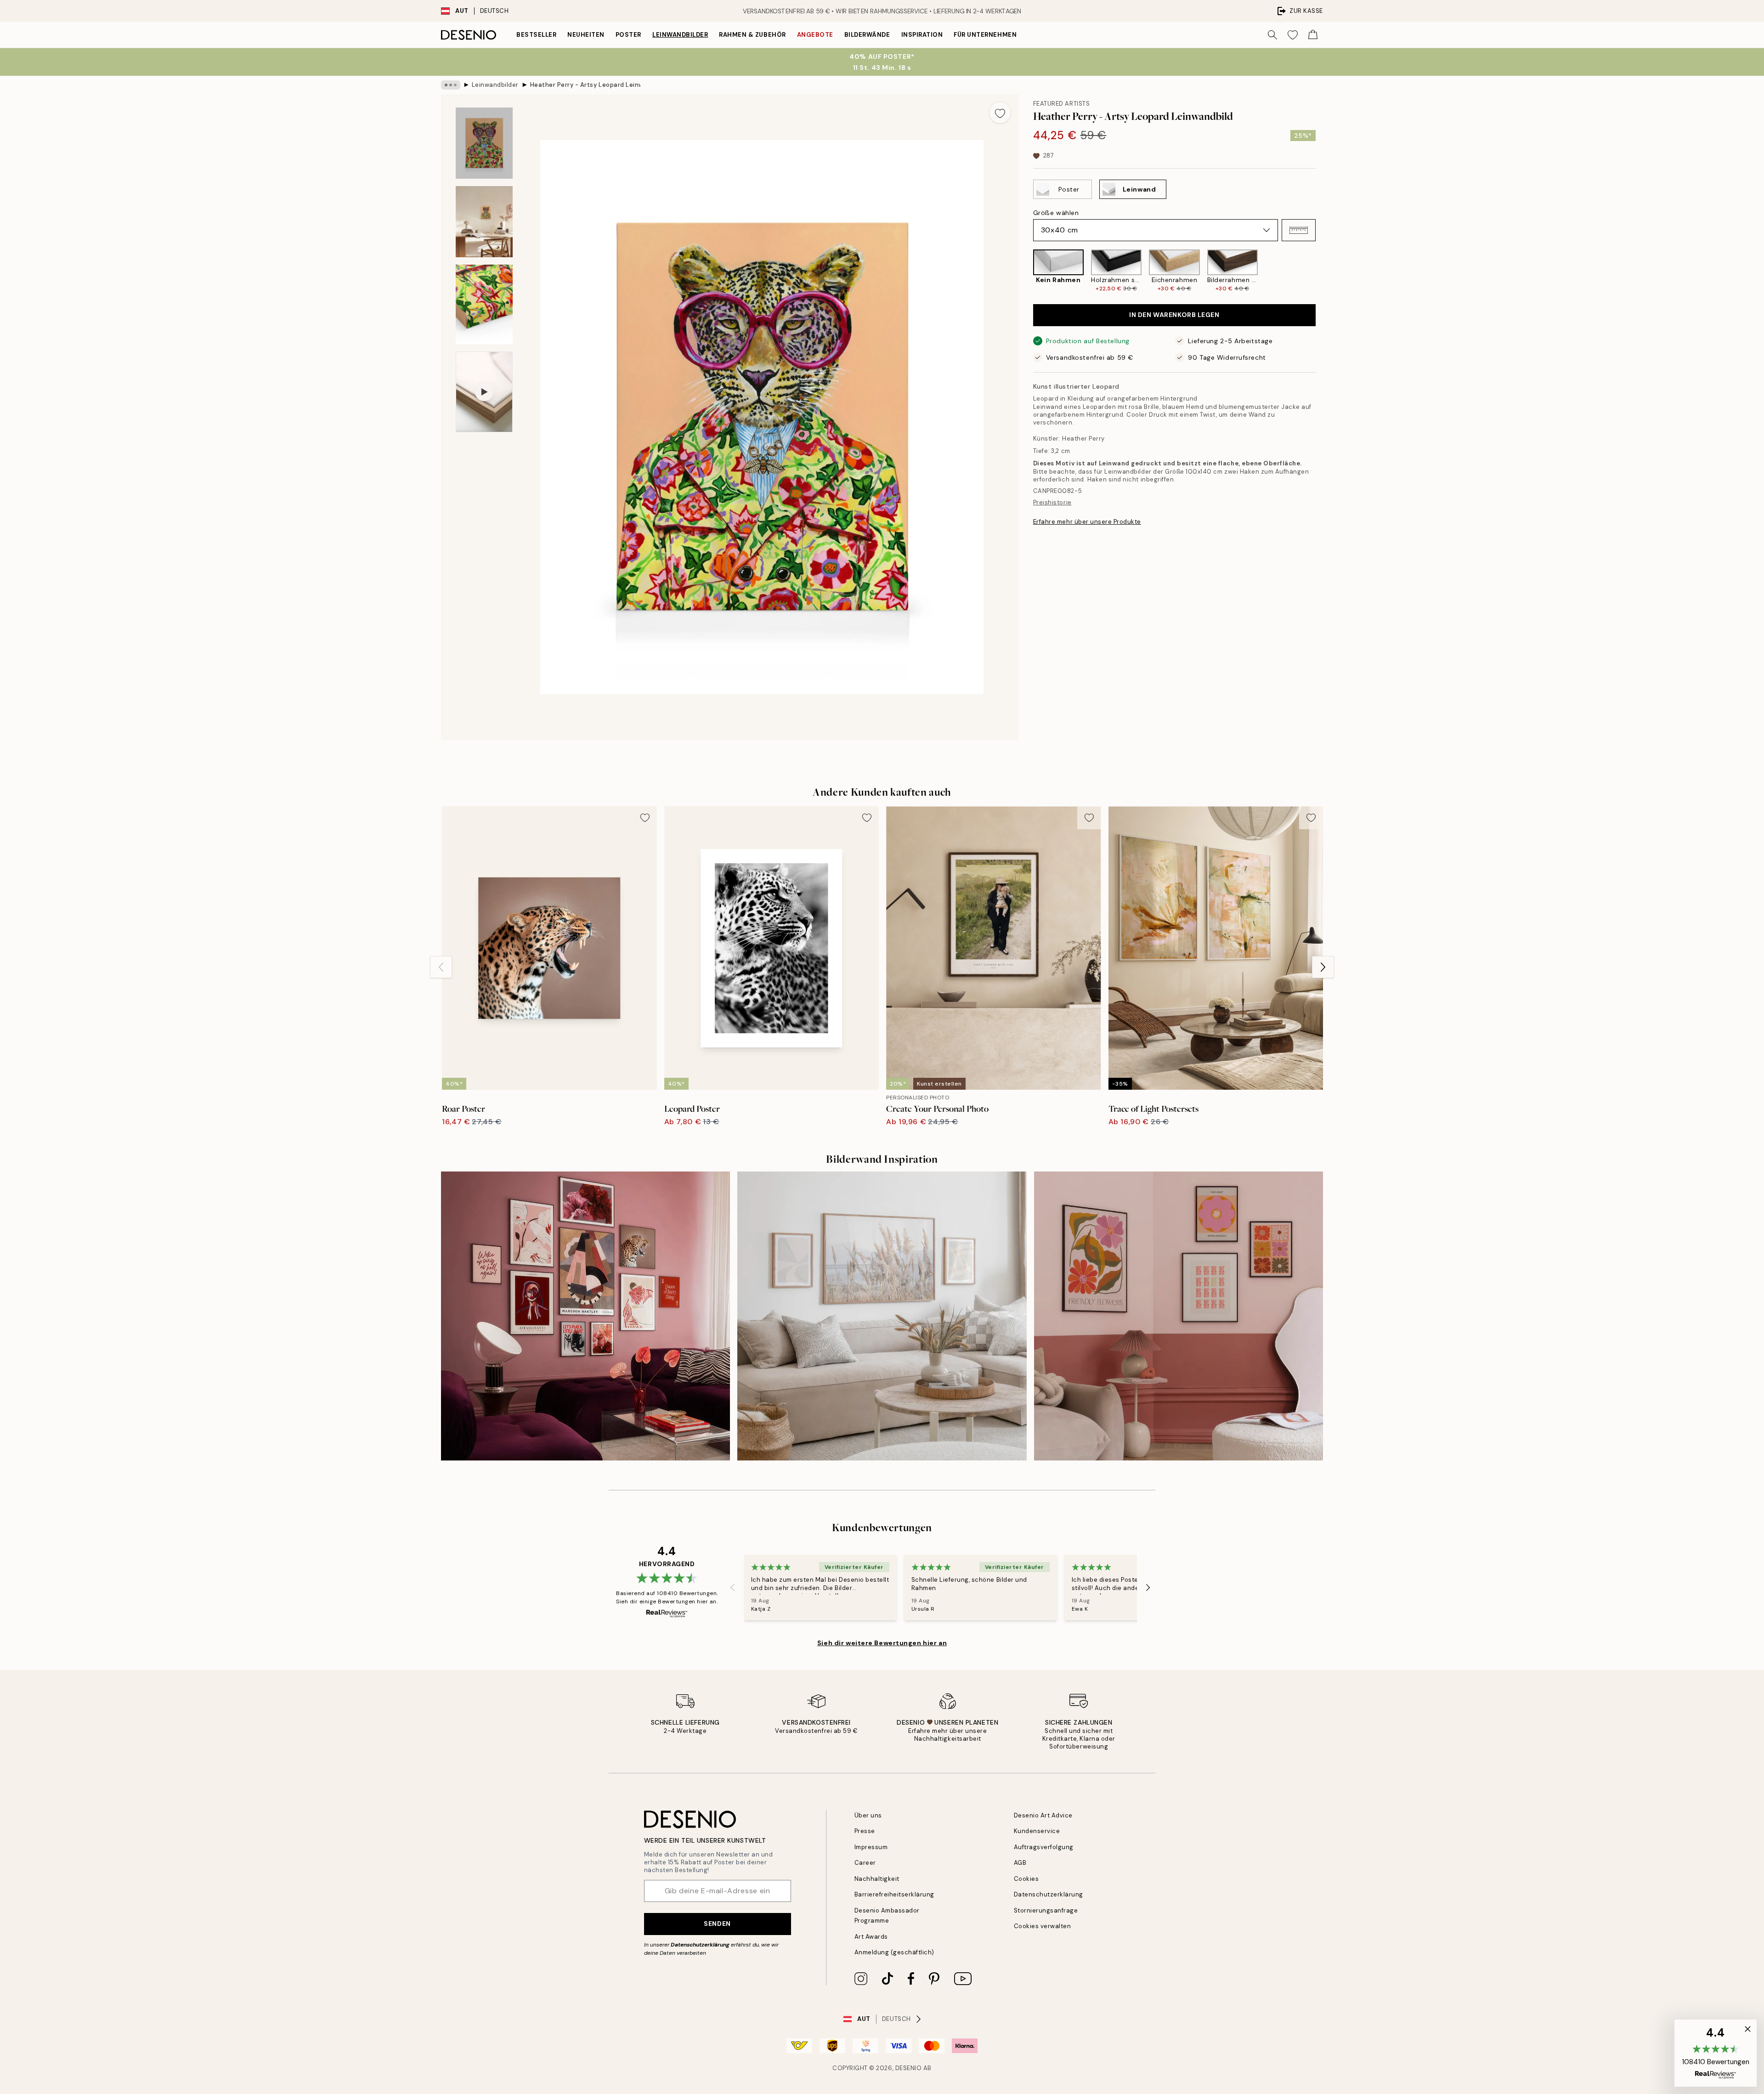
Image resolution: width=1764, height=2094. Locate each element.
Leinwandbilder (680, 35)
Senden (717, 1924)
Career (865, 1863)
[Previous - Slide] (1026, 271)
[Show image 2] (484, 222)
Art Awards (871, 1937)
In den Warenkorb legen (1174, 315)
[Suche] (1272, 35)
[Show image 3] (484, 304)
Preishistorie (1052, 503)
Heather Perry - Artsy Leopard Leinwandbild (585, 85)
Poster (628, 35)
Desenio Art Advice (1043, 1815)
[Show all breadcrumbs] (451, 85)
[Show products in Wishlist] (1293, 35)
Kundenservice (1037, 1831)
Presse (865, 1831)
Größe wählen (1056, 213)
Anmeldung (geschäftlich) (894, 1952)
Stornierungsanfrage (1046, 1910)
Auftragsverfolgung (1044, 1847)
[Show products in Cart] (1313, 35)
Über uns (868, 1815)
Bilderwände (867, 35)
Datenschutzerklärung (700, 1945)
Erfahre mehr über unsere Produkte (1087, 522)
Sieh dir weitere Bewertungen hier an (882, 1643)
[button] (1299, 230)
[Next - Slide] (1323, 271)
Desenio (909, 2068)
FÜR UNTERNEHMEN (985, 35)
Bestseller (536, 35)
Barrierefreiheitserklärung (895, 1894)
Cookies (1026, 1879)
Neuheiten (586, 35)
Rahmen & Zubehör (752, 35)
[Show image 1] (484, 143)
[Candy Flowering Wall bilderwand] (1179, 1316)
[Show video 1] (484, 392)
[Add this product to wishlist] (1000, 113)
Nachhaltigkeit (877, 1879)
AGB (1020, 1863)
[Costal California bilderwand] (882, 1316)
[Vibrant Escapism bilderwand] (585, 1316)
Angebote (815, 35)
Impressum (871, 1847)
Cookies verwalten (1043, 1926)
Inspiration (922, 35)
